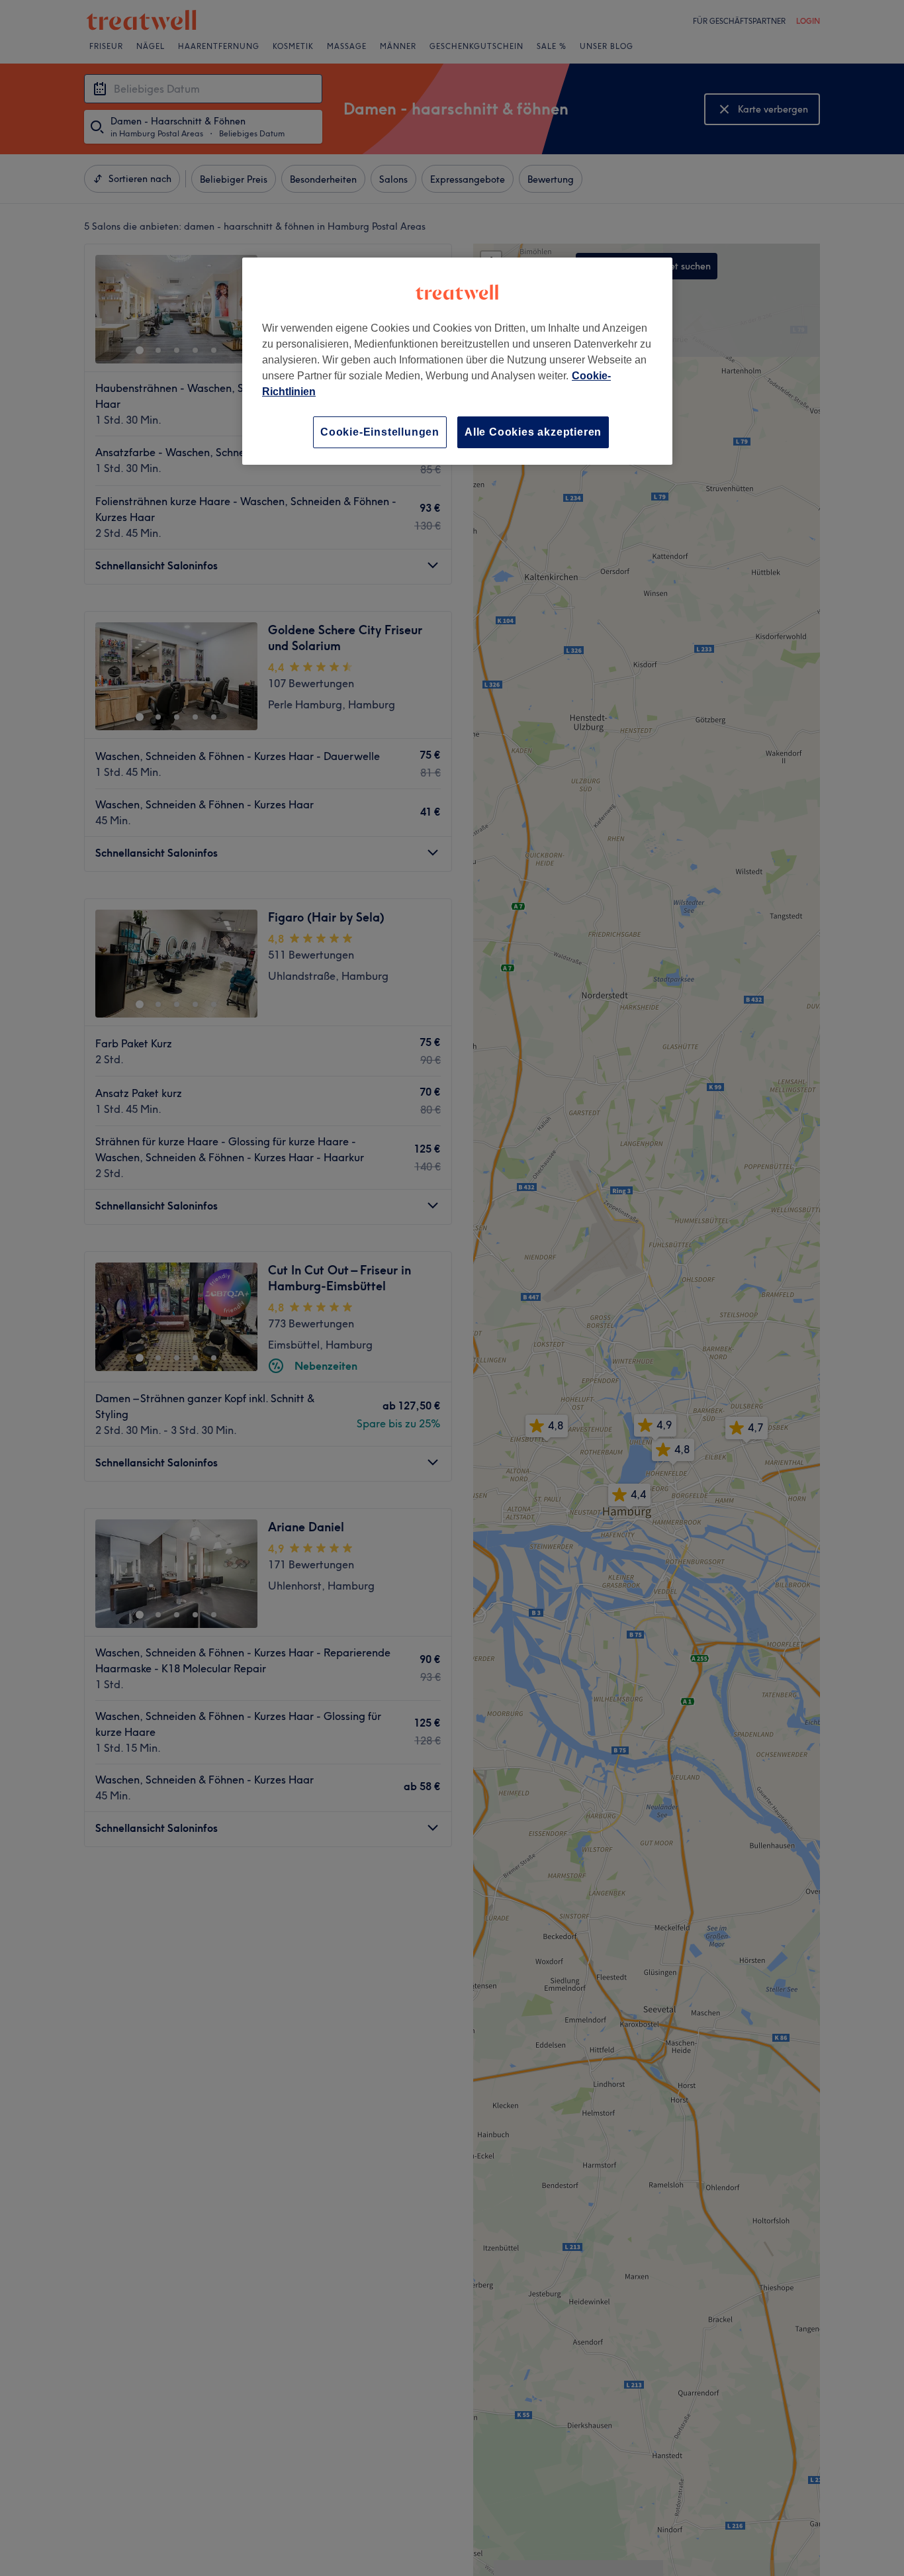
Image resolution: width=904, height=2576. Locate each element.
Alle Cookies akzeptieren (533, 432)
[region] (457, 361)
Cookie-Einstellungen (380, 432)
